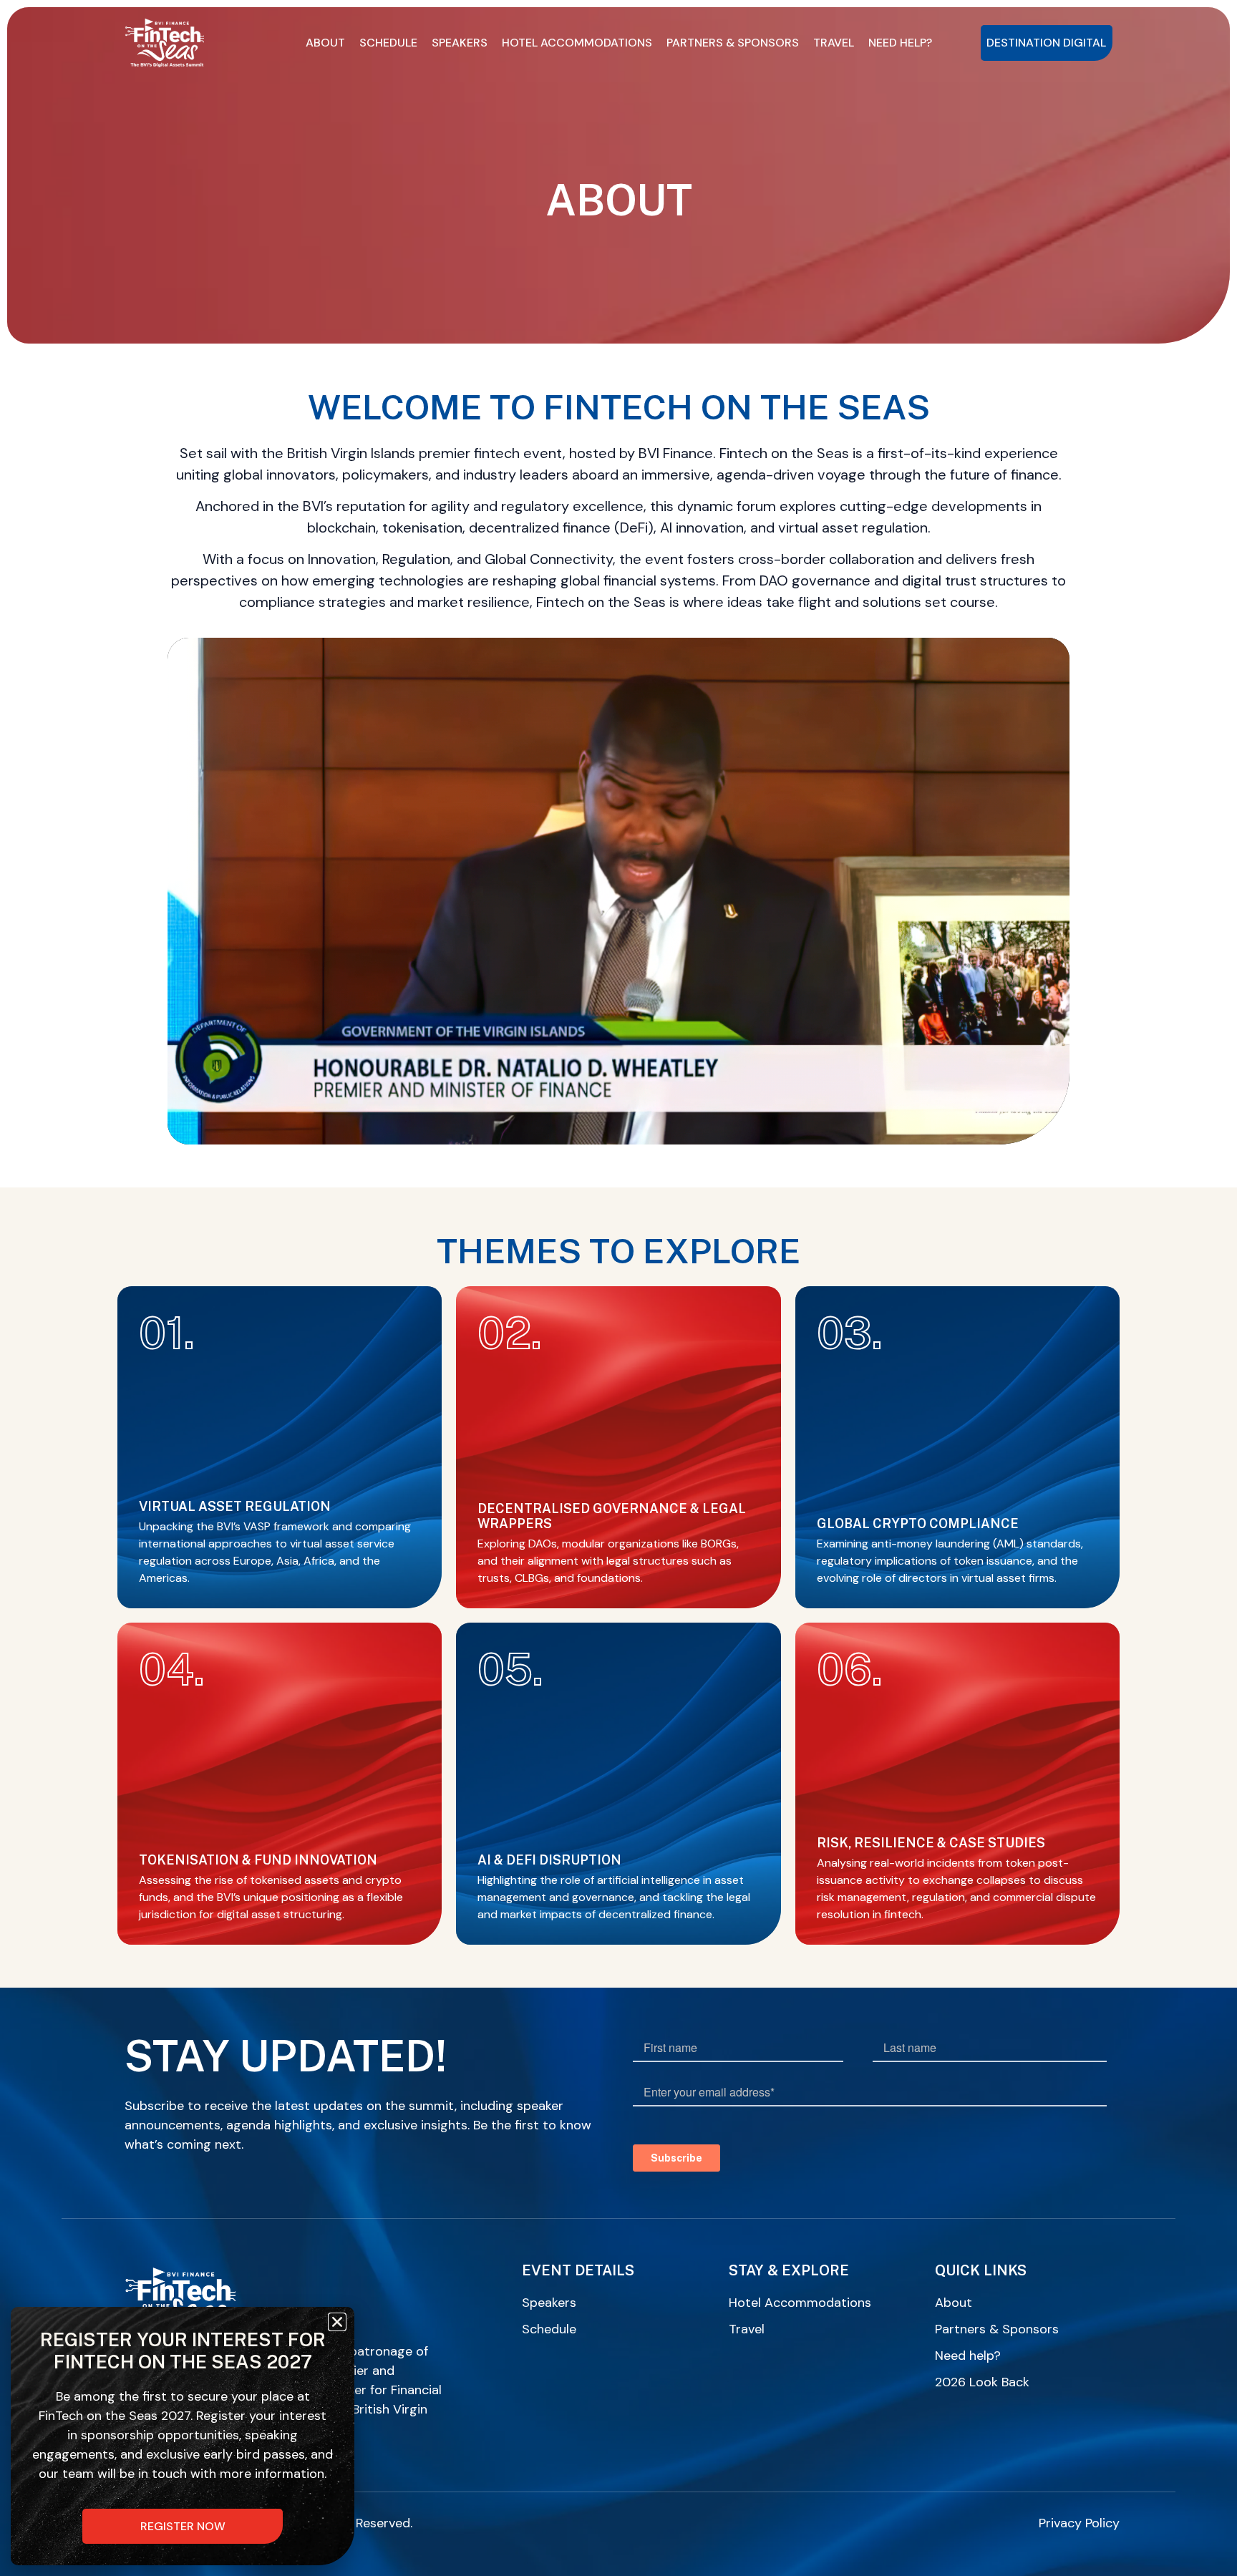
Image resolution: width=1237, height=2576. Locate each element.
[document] (618, 1288)
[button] (337, 2322)
